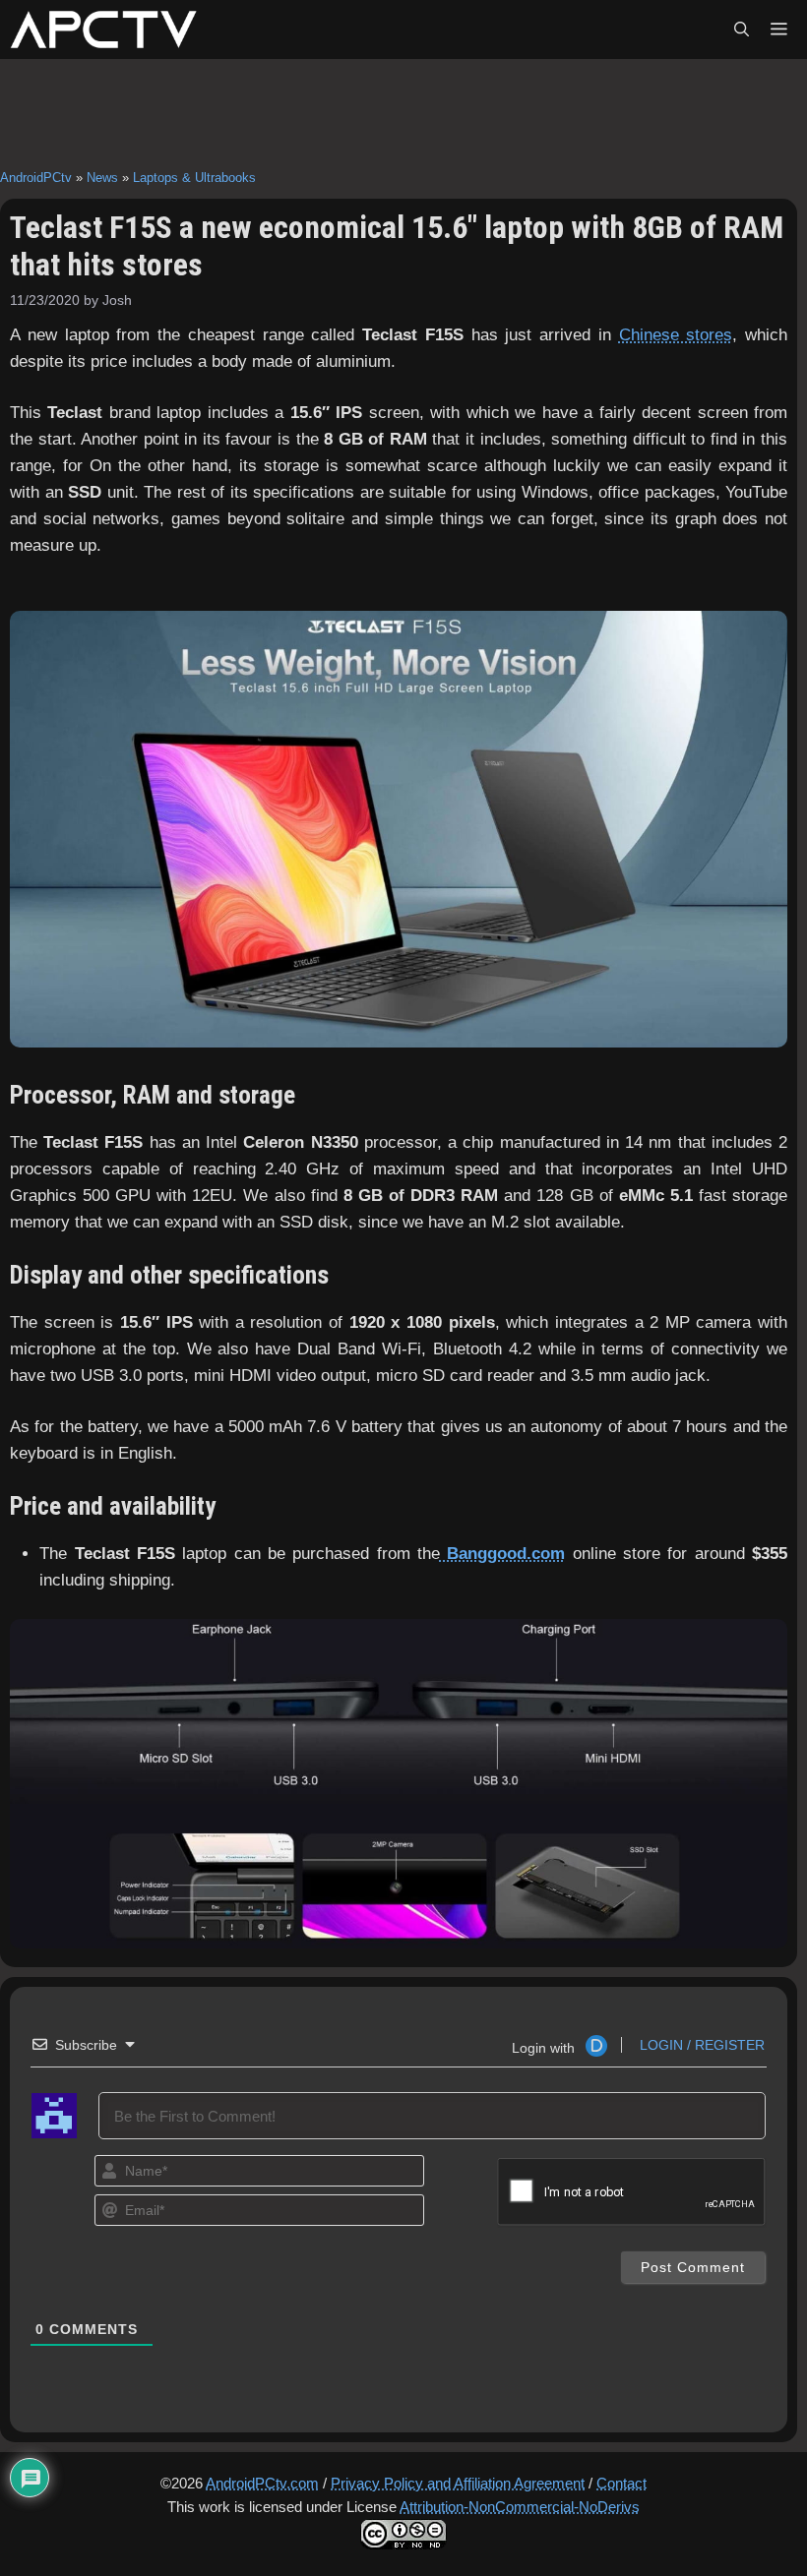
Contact (621, 2483)
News (102, 178)
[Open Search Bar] (742, 30)
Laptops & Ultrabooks (194, 178)
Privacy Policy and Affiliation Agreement (458, 2483)
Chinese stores (676, 335)
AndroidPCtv (36, 178)
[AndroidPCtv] (103, 30)
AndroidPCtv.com (262, 2483)
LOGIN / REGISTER (700, 2045)
